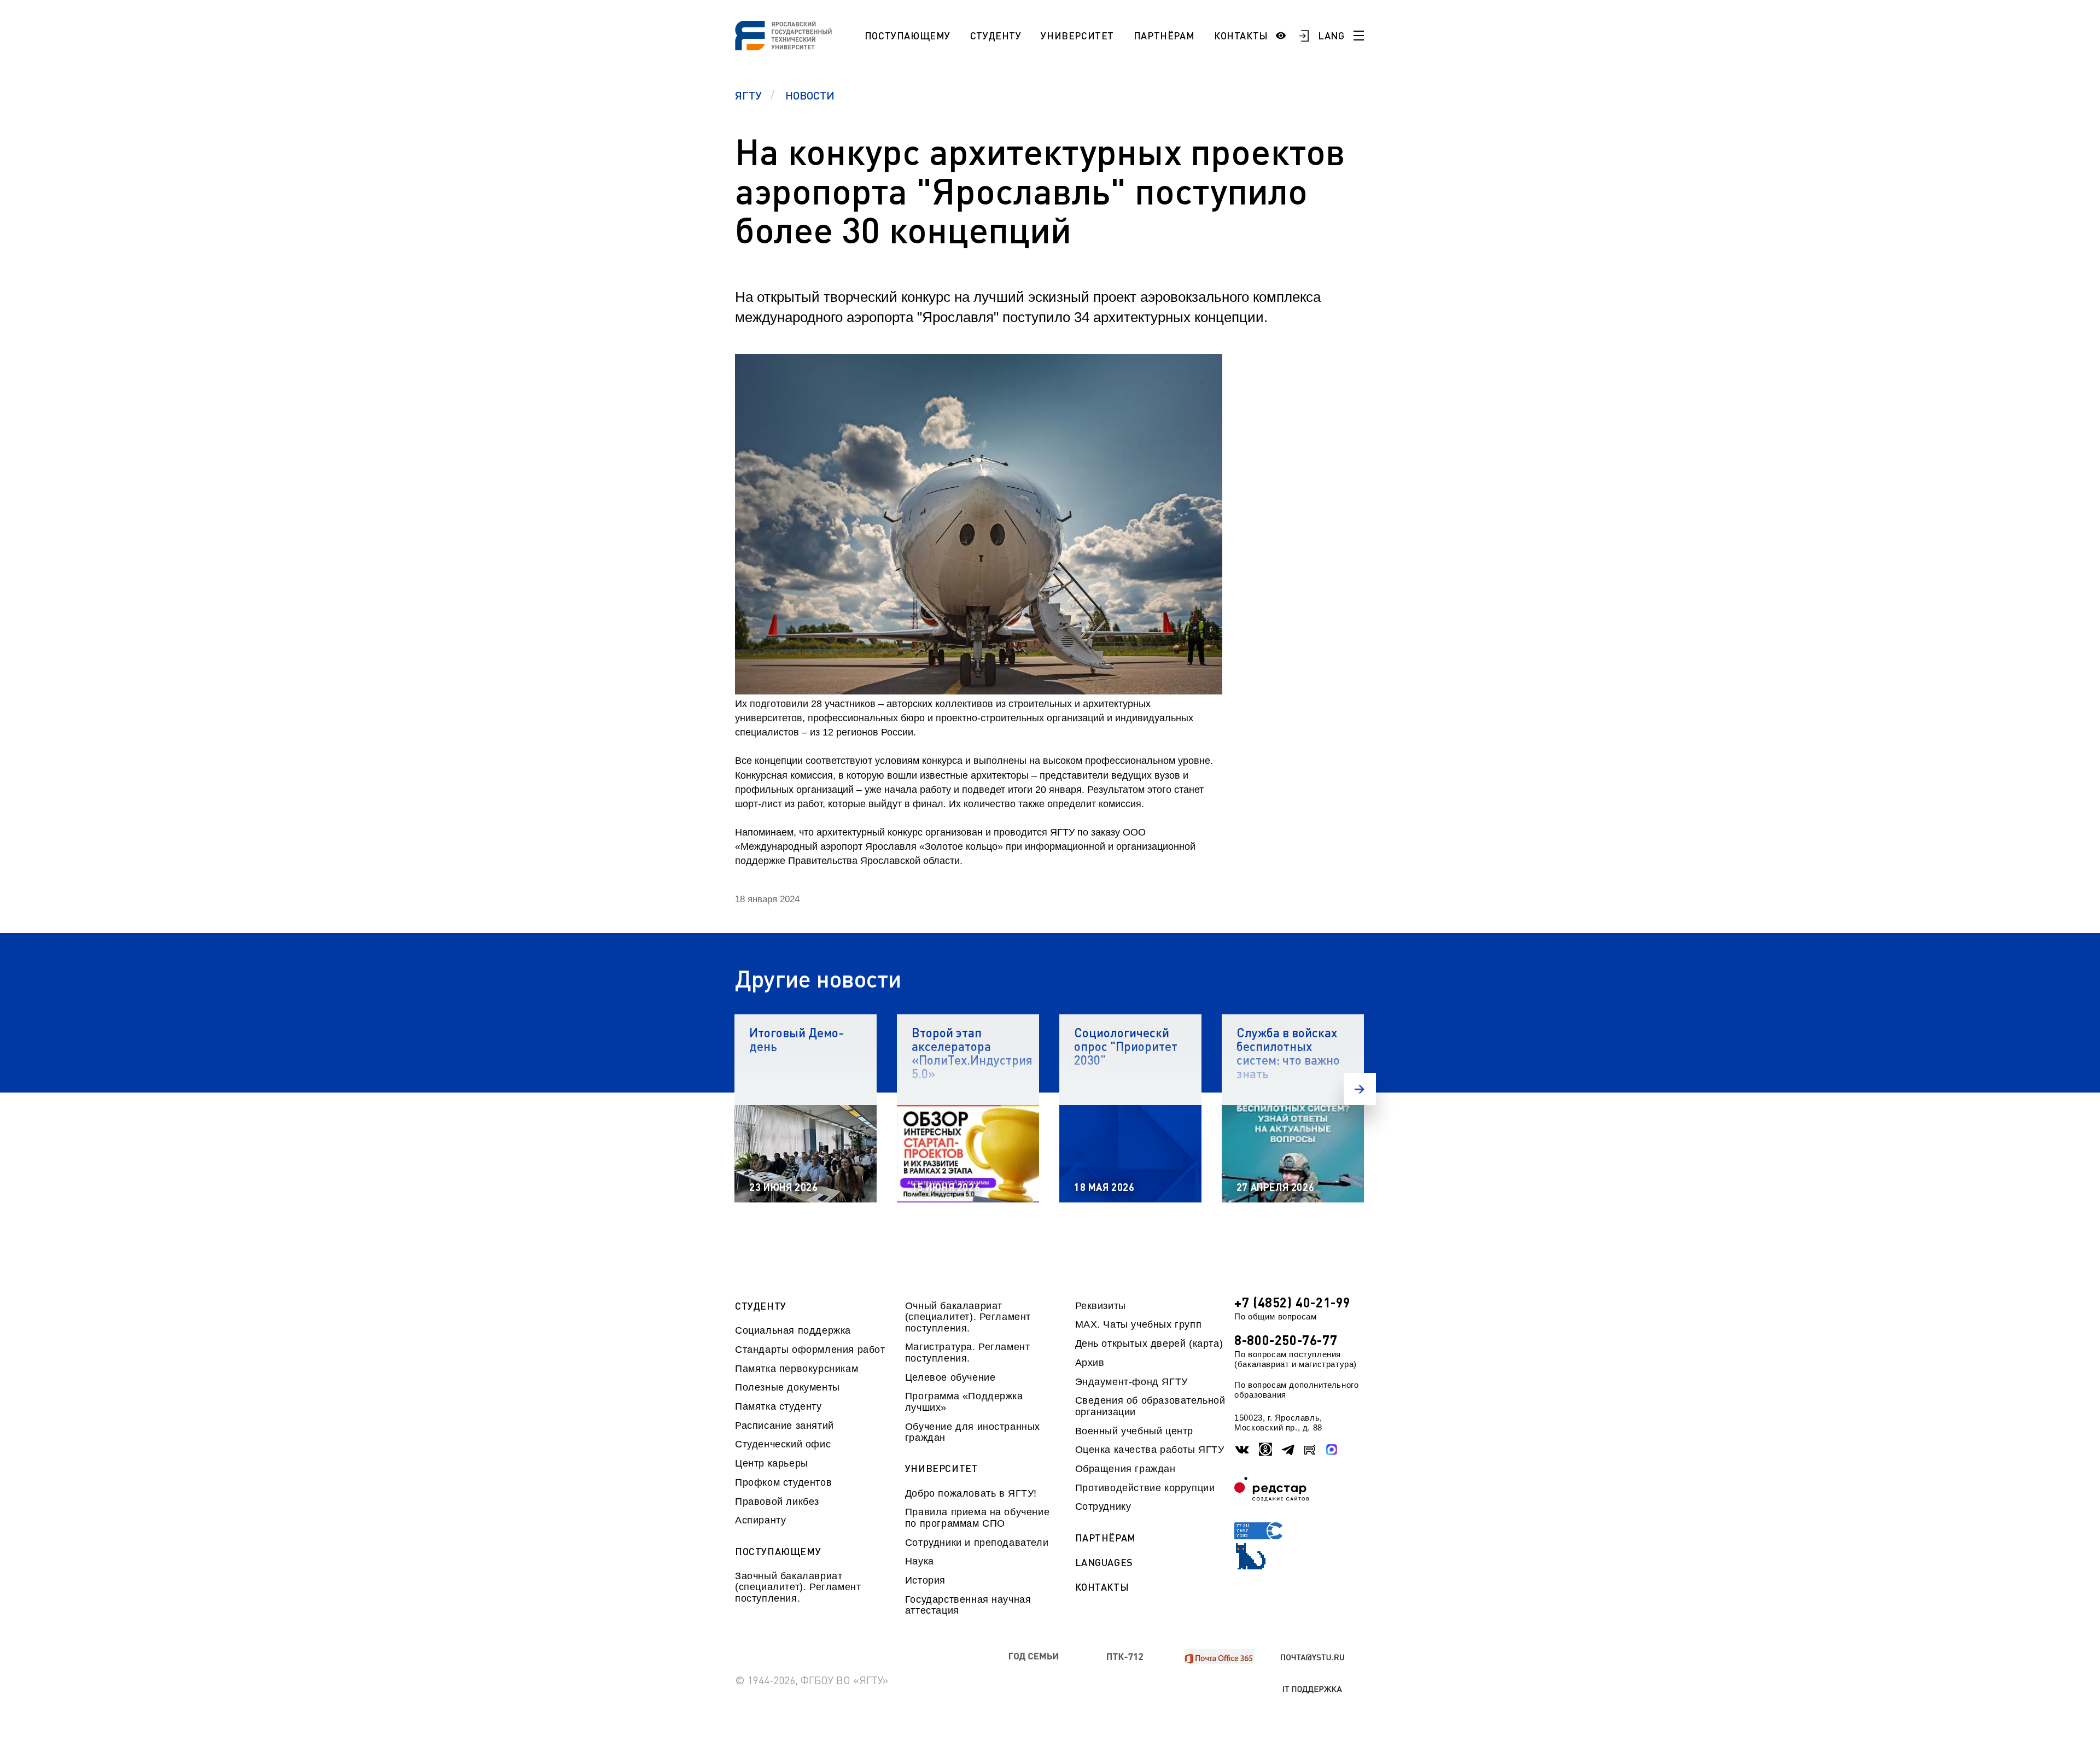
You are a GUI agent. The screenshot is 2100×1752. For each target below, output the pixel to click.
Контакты (1241, 36)
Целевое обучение (950, 1377)
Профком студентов (783, 1482)
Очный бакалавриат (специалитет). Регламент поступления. (968, 1317)
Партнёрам (1164, 36)
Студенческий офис (783, 1444)
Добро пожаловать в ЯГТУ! (971, 1493)
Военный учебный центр (1134, 1431)
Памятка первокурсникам (797, 1369)
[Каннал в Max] (1332, 1450)
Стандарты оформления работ (810, 1350)
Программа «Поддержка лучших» (964, 1401)
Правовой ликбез (777, 1502)
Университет (1077, 36)
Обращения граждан (1125, 1469)
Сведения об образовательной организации (1150, 1406)
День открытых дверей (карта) (1149, 1344)
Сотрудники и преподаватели (977, 1543)
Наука (920, 1561)
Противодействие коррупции (1145, 1488)
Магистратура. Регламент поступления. (968, 1352)
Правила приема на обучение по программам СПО (977, 1517)
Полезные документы (787, 1387)
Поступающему (908, 36)
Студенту (996, 36)
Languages (1104, 1563)
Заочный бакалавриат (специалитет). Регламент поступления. (798, 1587)
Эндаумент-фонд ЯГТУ (1131, 1382)
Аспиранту (760, 1520)
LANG (1331, 36)
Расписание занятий (784, 1426)
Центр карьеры (772, 1463)
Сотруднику (1103, 1506)
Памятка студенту (778, 1406)
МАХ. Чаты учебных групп (1139, 1324)
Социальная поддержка (793, 1330)
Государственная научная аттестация (968, 1605)
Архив (1090, 1363)
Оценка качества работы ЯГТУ (1150, 1450)
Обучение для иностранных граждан (973, 1432)
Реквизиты (1101, 1306)
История (925, 1580)
